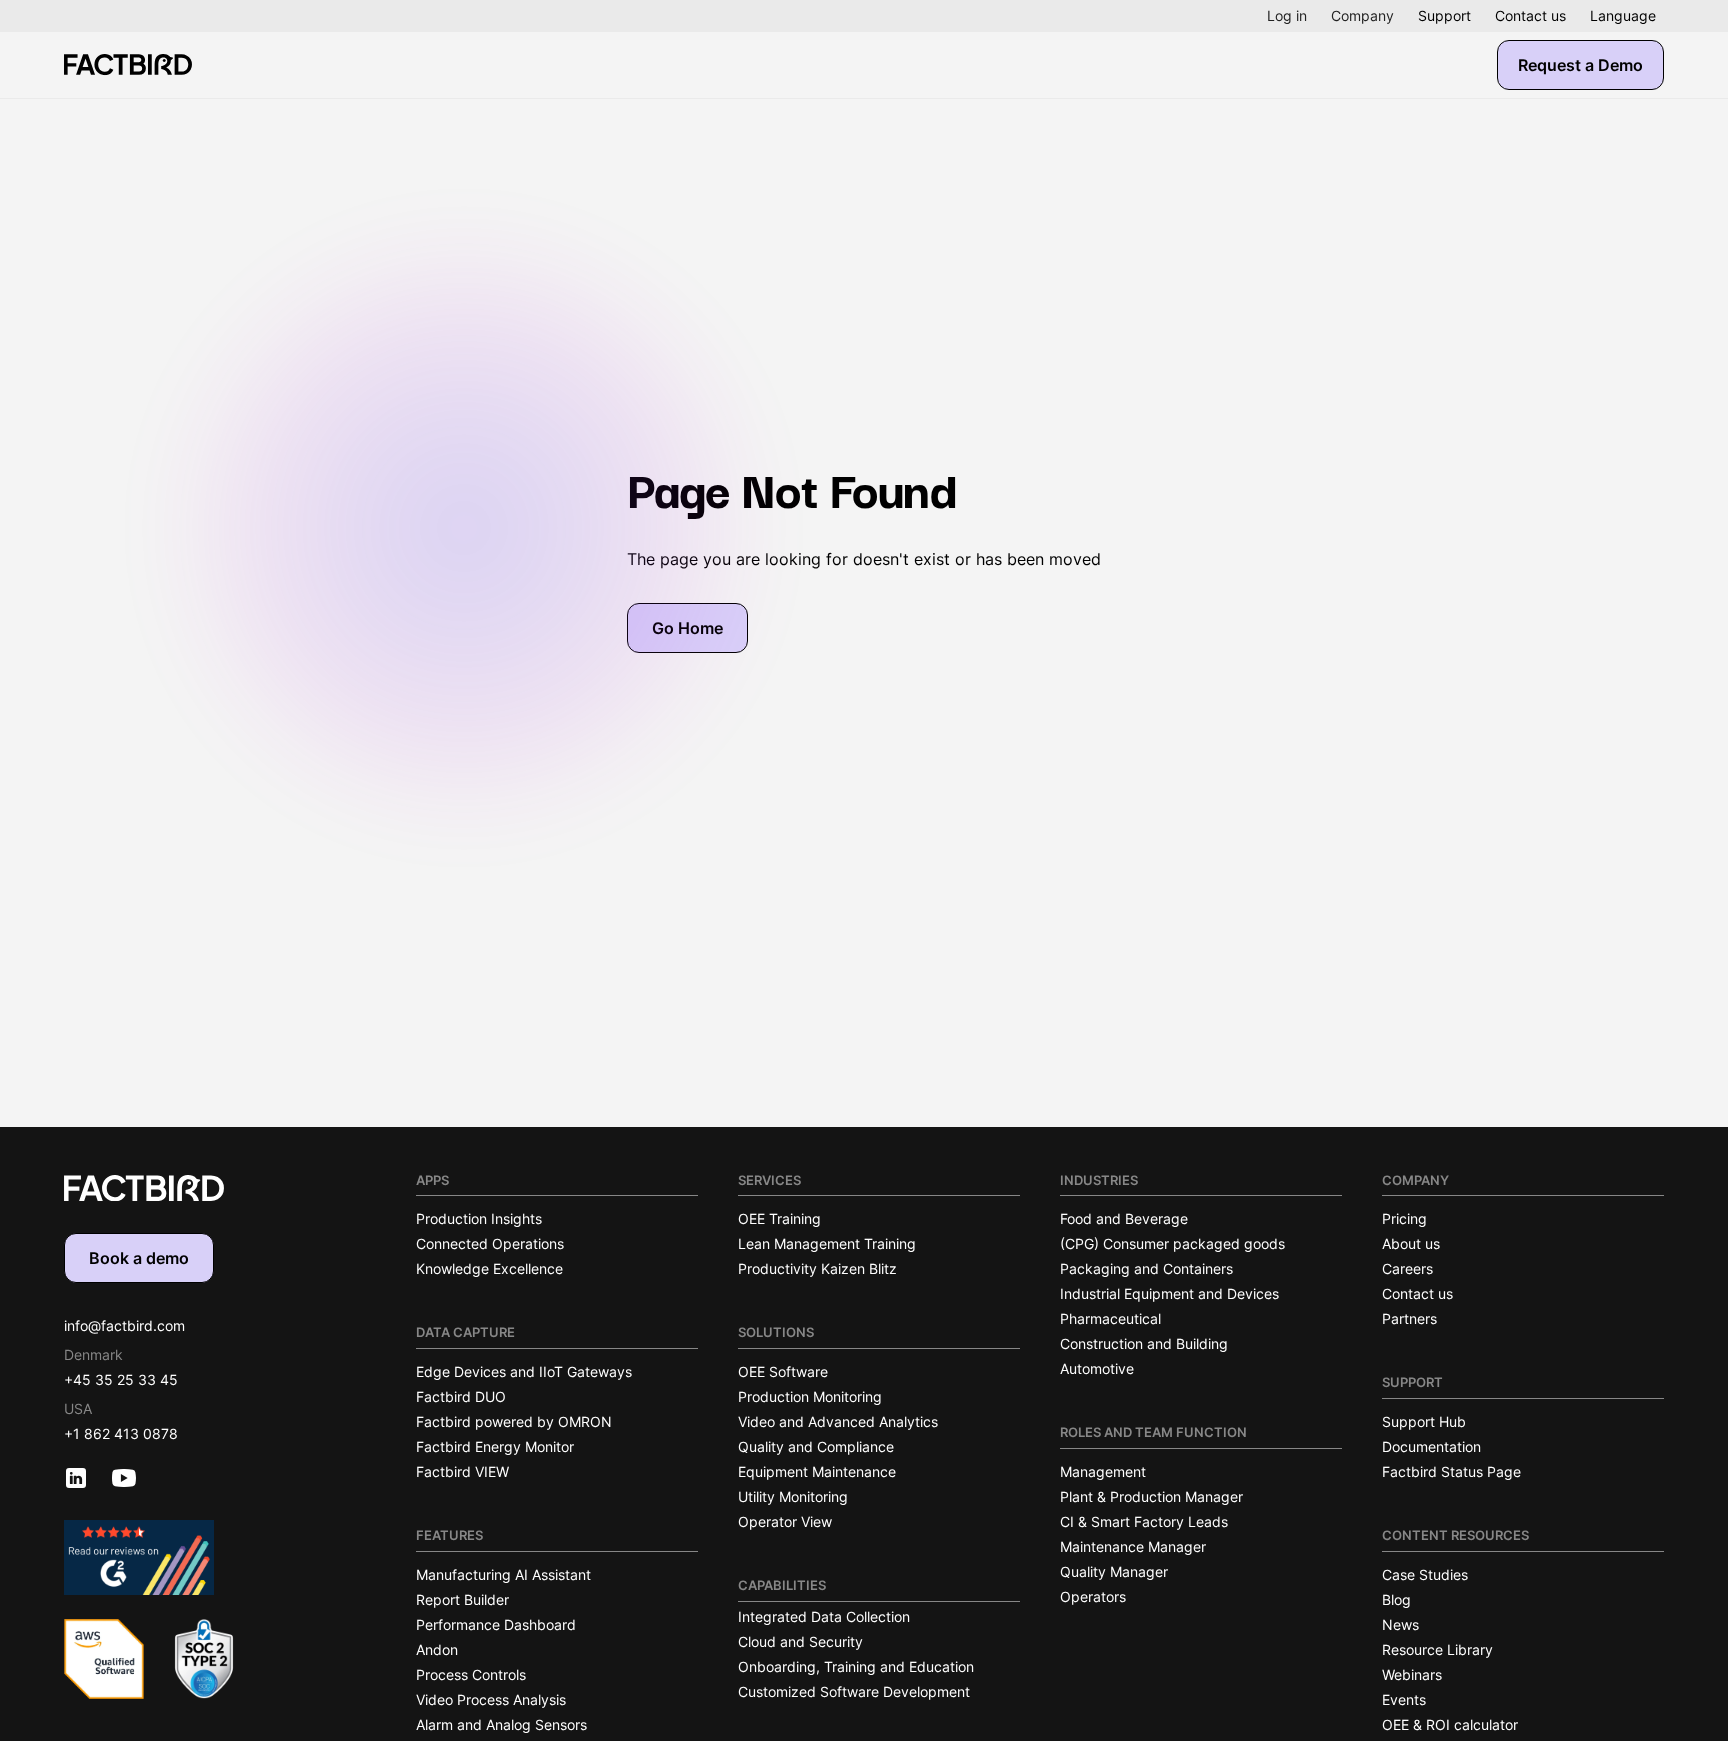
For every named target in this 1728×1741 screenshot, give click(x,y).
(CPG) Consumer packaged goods (1172, 1243)
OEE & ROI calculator (1450, 1724)
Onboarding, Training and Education (856, 1666)
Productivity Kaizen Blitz (817, 1268)
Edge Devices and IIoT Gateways (524, 1371)
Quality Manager (1114, 1571)
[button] (1287, 16)
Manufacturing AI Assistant (503, 1574)
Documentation (1431, 1446)
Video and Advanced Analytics (838, 1421)
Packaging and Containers (1146, 1268)
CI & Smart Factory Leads (1144, 1521)
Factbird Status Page (1451, 1471)
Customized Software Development (854, 1691)
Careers (1407, 1268)
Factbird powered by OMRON (514, 1421)
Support (1444, 15)
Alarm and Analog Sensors (501, 1724)
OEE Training (779, 1218)
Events (1404, 1699)
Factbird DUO (461, 1396)
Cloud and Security (800, 1641)
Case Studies (1425, 1574)
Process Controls (471, 1674)
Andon (437, 1649)
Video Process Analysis (491, 1699)
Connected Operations (490, 1243)
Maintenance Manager (1133, 1546)
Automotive (1097, 1368)
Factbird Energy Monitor (495, 1446)
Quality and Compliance (816, 1446)
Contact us (1530, 15)
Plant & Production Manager (1151, 1496)
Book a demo (139, 1258)
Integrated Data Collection (824, 1616)
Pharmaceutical (1110, 1318)
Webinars (1412, 1674)
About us (1411, 1243)
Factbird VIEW (462, 1471)
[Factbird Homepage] (128, 64)
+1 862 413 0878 (121, 1433)
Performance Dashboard (496, 1624)
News (1400, 1624)
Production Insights (479, 1218)
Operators (1093, 1596)
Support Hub (1424, 1421)
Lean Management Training (827, 1243)
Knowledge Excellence (489, 1268)
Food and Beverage (1124, 1218)
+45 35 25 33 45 (121, 1379)
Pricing (1404, 1218)
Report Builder (462, 1599)
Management (1103, 1471)
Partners (1409, 1318)
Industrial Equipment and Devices (1169, 1293)
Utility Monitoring (793, 1496)
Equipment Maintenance (817, 1471)
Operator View (785, 1521)
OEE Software (783, 1371)
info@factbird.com (124, 1325)
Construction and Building (1144, 1343)
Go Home (687, 628)
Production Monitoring (810, 1396)
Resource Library (1437, 1649)
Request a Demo (1580, 65)
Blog (1396, 1599)
